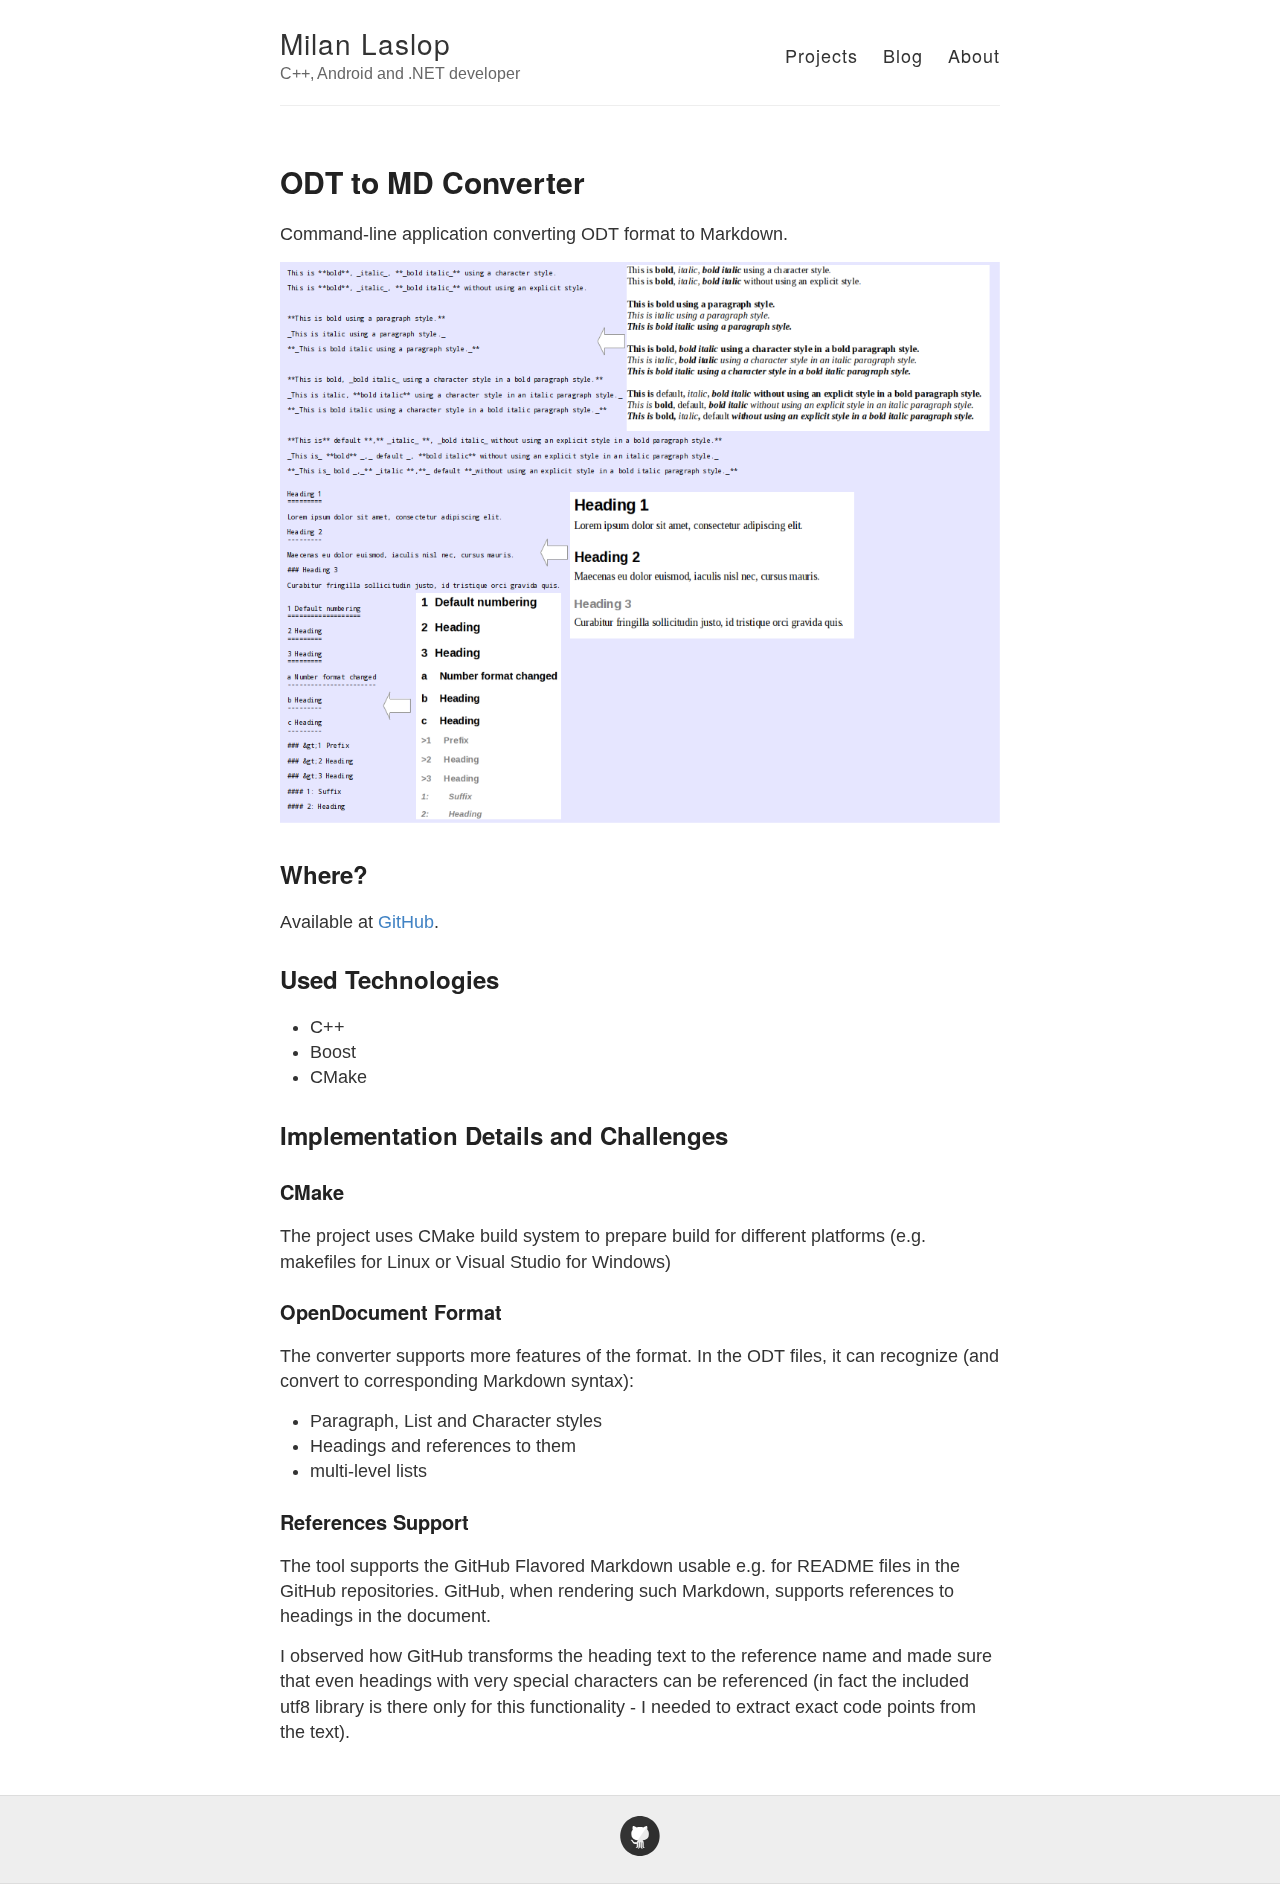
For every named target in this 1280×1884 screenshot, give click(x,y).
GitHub (406, 922)
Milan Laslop (365, 43)
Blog (903, 55)
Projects (821, 55)
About (974, 55)
